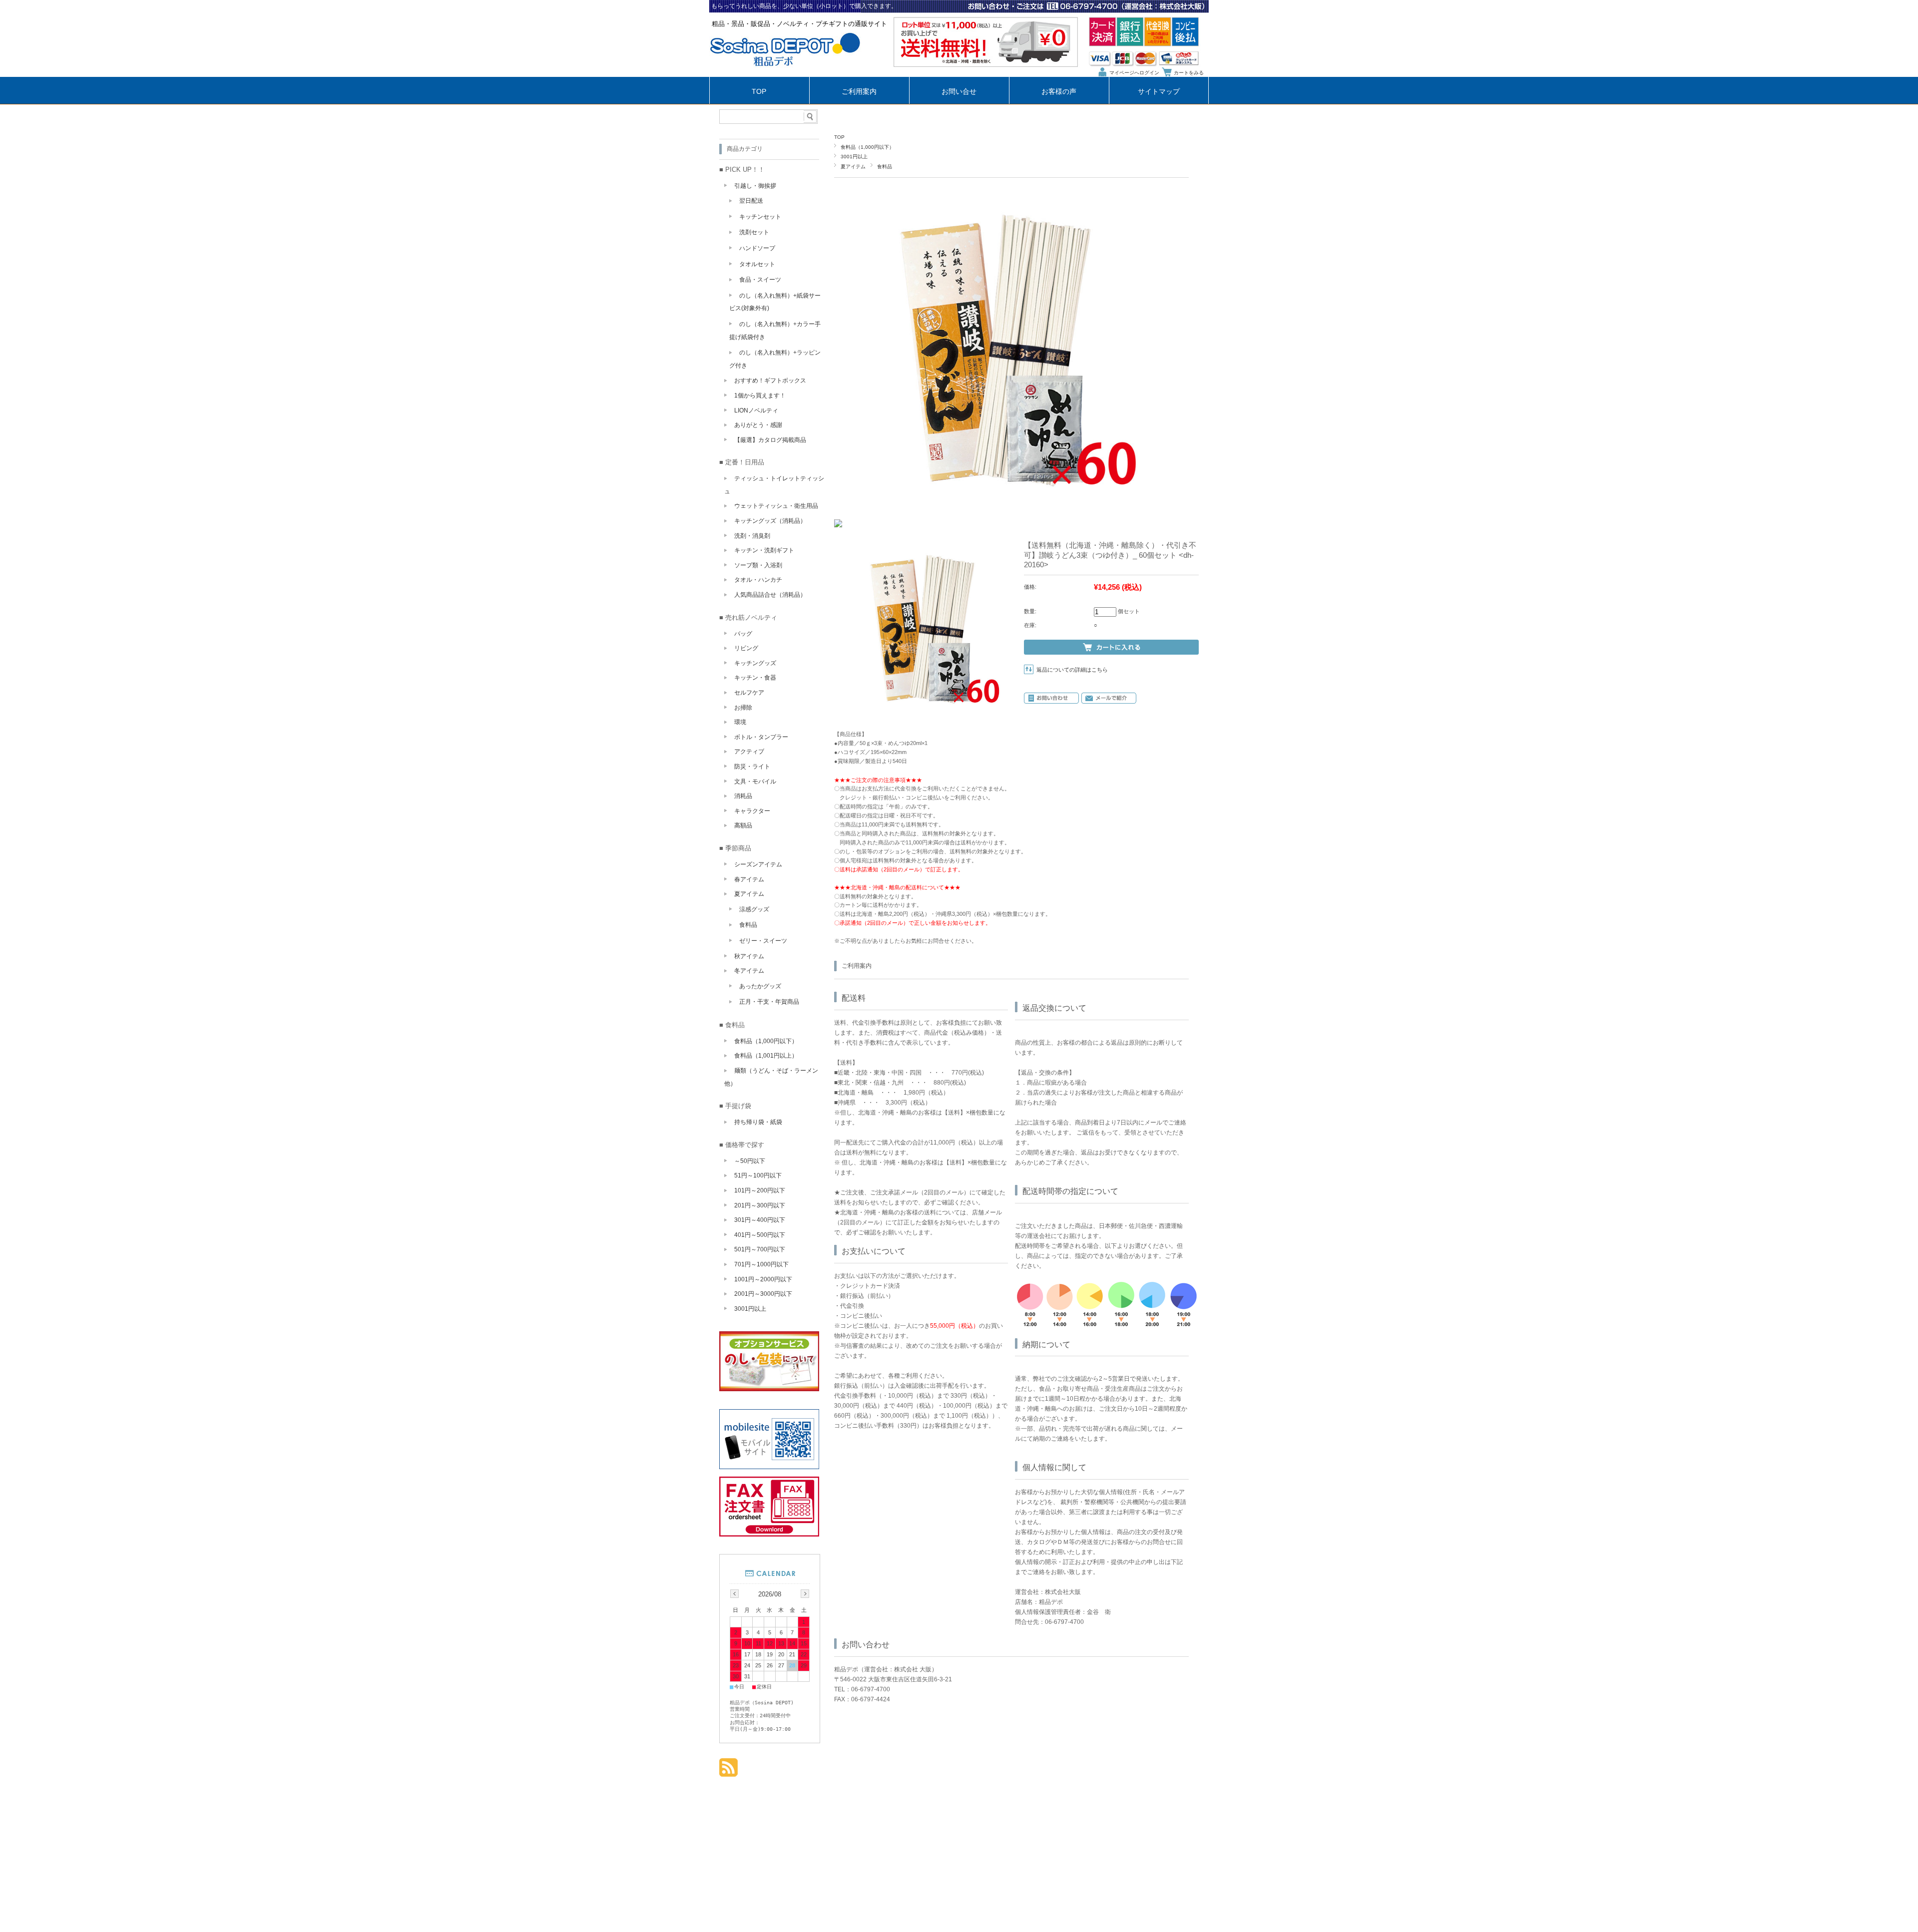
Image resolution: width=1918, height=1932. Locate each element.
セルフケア (749, 693)
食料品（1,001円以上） (766, 1056)
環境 (740, 722)
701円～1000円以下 (761, 1264)
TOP (759, 92)
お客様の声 (1059, 92)
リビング (746, 648)
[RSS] (728, 1771)
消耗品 (743, 796)
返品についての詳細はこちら (1072, 670)
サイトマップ (1159, 92)
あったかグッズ (760, 986)
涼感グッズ (754, 909)
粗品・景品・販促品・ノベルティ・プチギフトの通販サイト (799, 24)
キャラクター (752, 811)
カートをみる (1189, 73)
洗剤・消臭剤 (752, 536)
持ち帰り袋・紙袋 (758, 1122)
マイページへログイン (1134, 73)
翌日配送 (751, 201)
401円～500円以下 (760, 1235)
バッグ (743, 634)
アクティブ (749, 752)
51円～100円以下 (758, 1175)
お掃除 (743, 708)
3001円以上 (854, 157)
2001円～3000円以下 (763, 1294)
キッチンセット (760, 217)
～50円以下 (750, 1161)
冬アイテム (749, 971)
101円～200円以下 (760, 1190)
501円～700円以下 (760, 1249)
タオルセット (757, 264)
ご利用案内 (859, 92)
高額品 (743, 825)
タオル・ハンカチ (758, 580)
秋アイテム (749, 956)
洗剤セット (754, 232)
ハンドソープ (757, 248)
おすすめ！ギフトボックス (770, 381)
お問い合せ (959, 92)
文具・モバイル (755, 781)
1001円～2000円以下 (763, 1279)
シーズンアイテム (758, 864)
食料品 (885, 167)
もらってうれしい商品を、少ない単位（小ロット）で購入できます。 (804, 6)
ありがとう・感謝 (758, 425)
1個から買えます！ (760, 395)
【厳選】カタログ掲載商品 (770, 440)
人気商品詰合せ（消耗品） (770, 595)
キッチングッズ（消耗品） (770, 521)
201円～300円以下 (760, 1205)
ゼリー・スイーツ (763, 941)
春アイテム (749, 879)
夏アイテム (853, 167)
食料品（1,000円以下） (867, 147)
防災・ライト (752, 767)
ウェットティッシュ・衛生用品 (776, 506)
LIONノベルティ (756, 410)
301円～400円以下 (760, 1220)
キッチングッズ (755, 663)
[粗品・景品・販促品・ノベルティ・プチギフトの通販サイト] (785, 74)
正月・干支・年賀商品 (769, 1002)
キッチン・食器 (755, 678)
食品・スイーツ (760, 280)
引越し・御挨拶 (755, 186)
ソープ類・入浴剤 (758, 565)
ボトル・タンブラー (761, 737)
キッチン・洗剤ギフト (764, 550)
